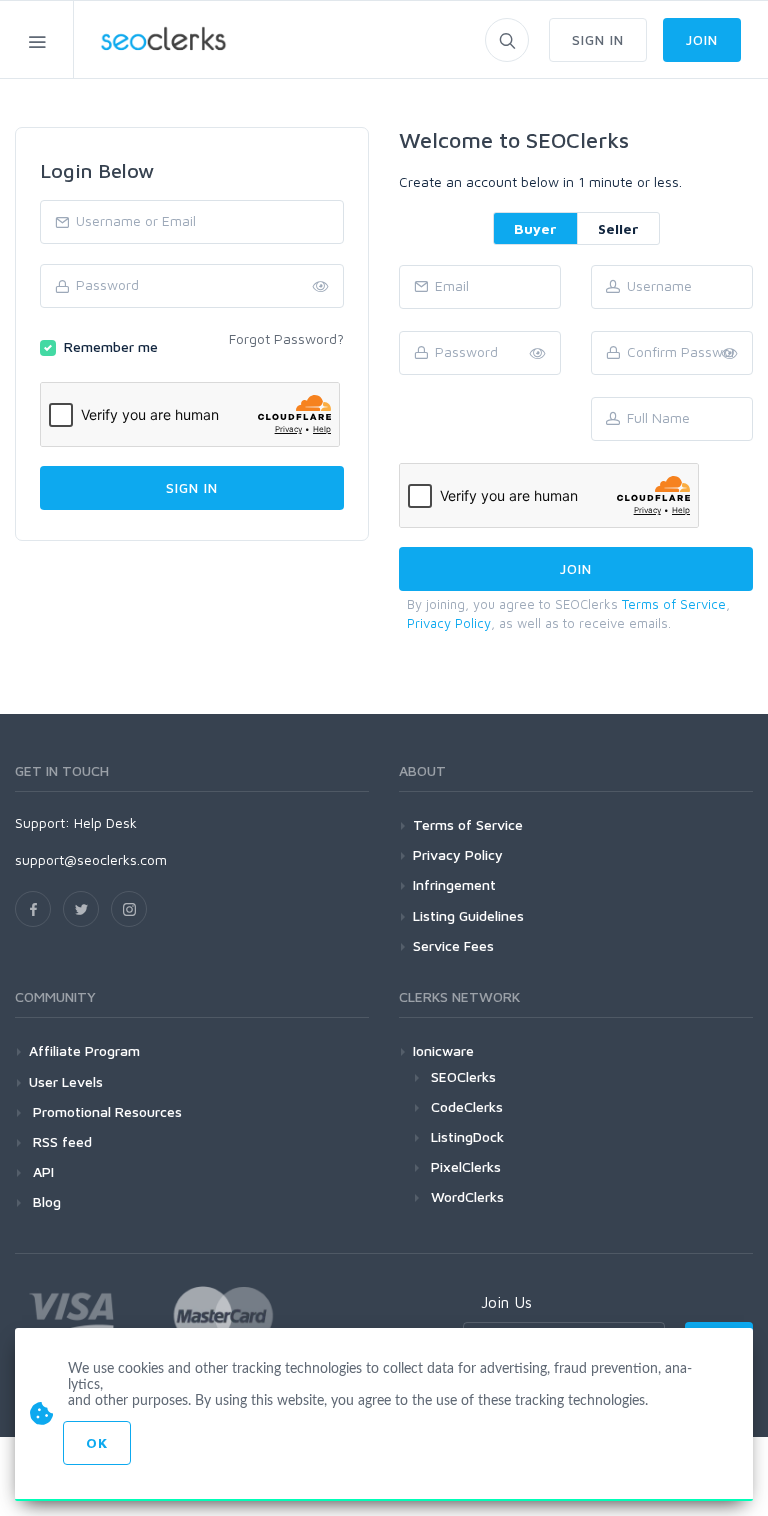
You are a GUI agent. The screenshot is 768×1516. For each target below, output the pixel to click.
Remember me (111, 346)
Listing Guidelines (468, 915)
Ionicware (443, 1050)
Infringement (454, 884)
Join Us (506, 1302)
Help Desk (105, 822)
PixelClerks (466, 1166)
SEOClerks (463, 1076)
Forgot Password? (286, 338)
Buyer (535, 228)
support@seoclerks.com (91, 859)
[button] (730, 354)
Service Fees (453, 945)
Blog (45, 1201)
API (41, 1171)
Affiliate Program (84, 1050)
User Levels (66, 1081)
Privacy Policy (449, 623)
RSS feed (60, 1141)
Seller (618, 228)
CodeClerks (467, 1106)
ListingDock (467, 1136)
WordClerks (467, 1196)
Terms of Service (674, 604)
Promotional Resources (105, 1111)
